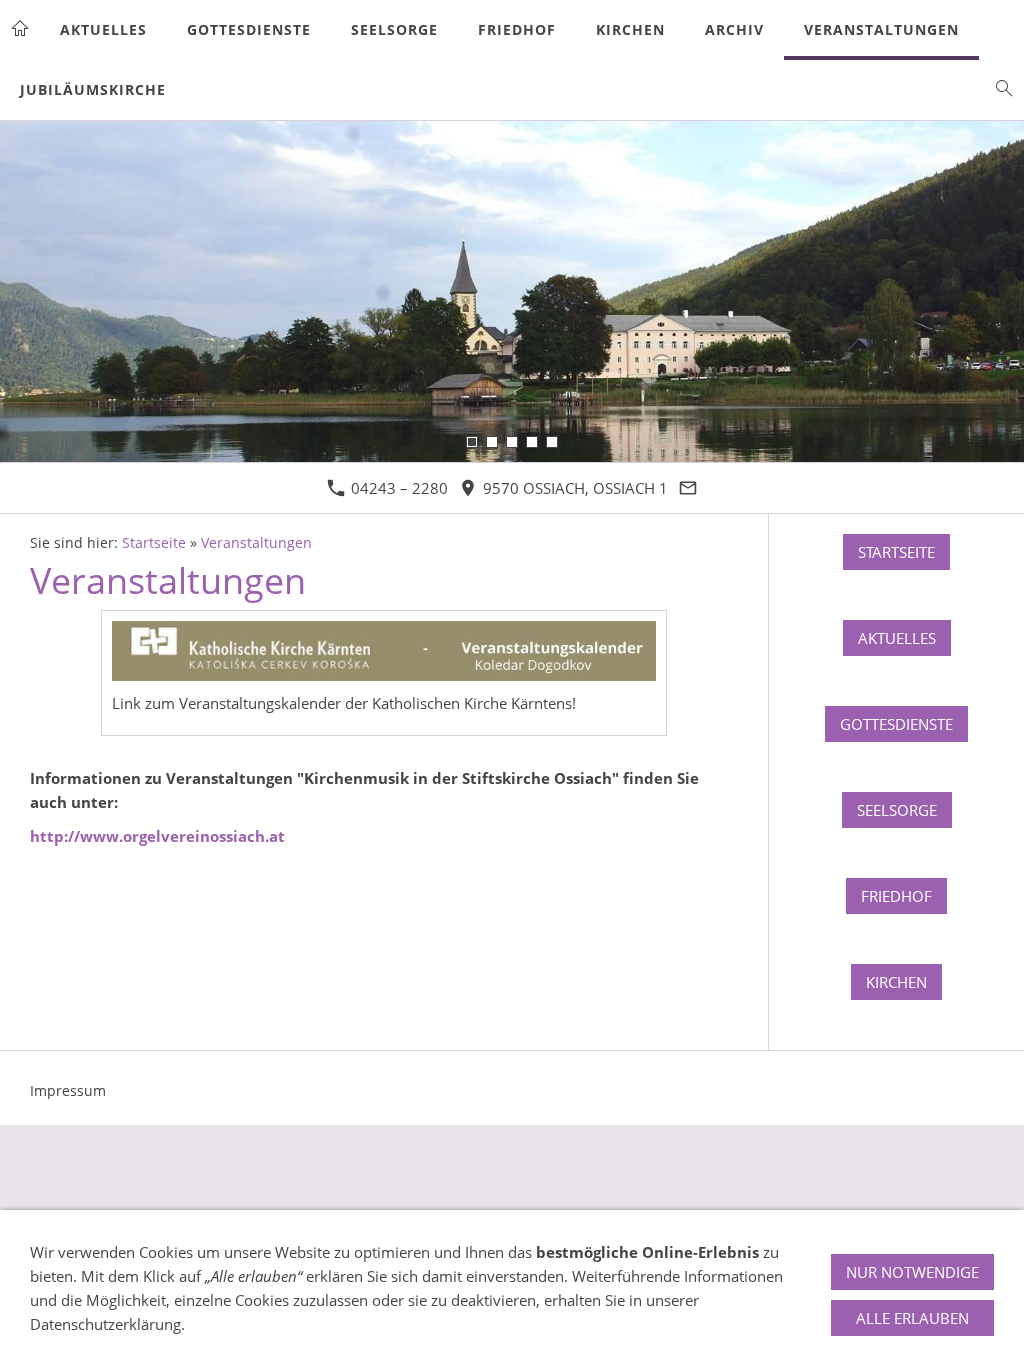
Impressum (68, 1090)
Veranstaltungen (256, 543)
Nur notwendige (912, 1272)
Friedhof (896, 896)
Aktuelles (897, 638)
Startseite (154, 543)
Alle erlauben (912, 1318)
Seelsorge (897, 810)
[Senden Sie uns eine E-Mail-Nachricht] (688, 488)
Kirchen (896, 982)
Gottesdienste (896, 724)
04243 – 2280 (397, 488)
